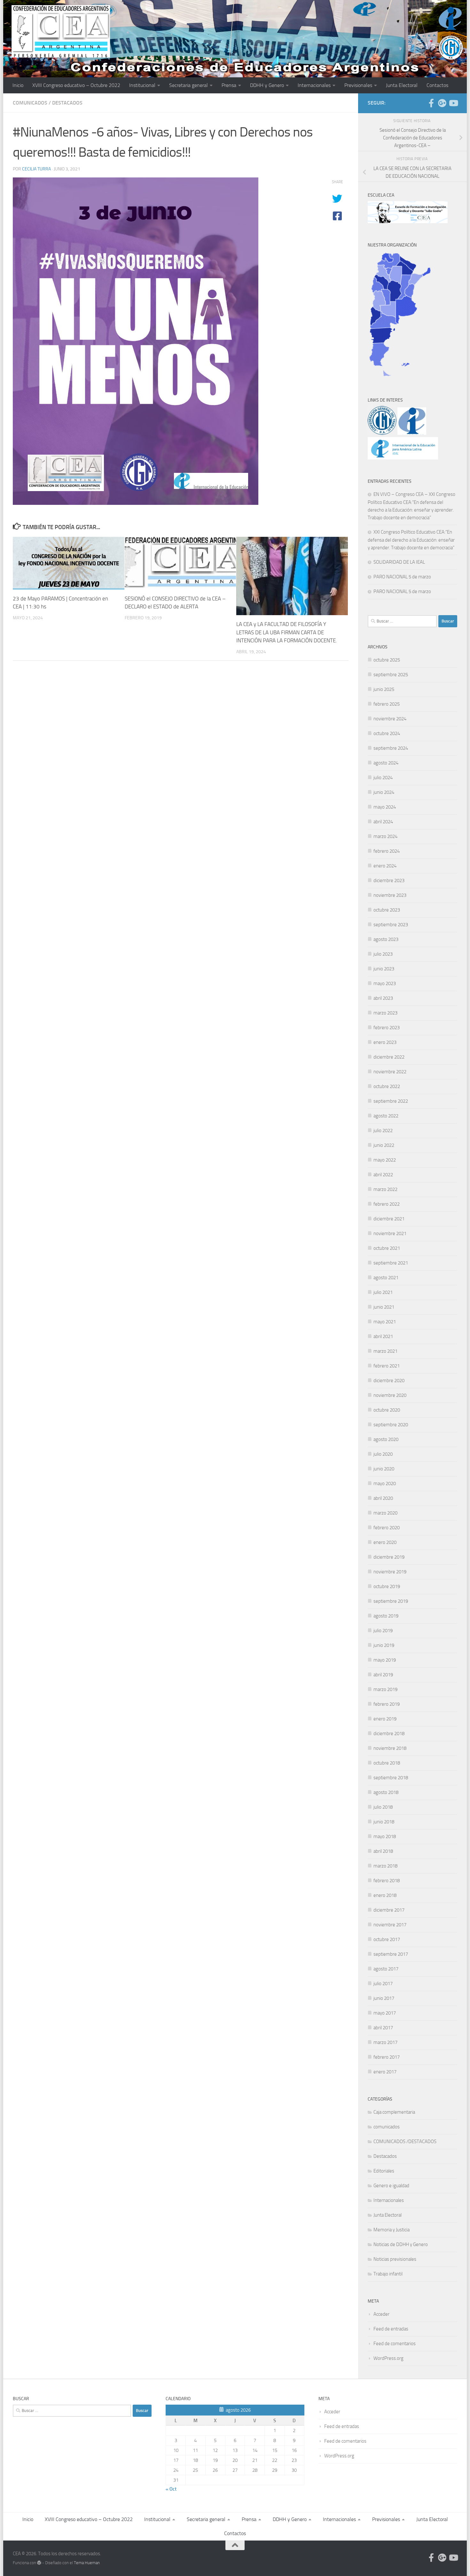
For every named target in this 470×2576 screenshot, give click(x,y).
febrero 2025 (387, 704)
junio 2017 (384, 1998)
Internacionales (314, 85)
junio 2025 (384, 689)
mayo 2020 (385, 1484)
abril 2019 (383, 1675)
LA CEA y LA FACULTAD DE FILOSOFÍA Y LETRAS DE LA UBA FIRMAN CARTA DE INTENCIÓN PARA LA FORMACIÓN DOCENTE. (287, 632)
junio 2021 (384, 1307)
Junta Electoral (402, 85)
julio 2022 (383, 1131)
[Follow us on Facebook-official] (431, 103)
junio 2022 (384, 1145)
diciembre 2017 (389, 1910)
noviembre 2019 (390, 1572)
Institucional (142, 85)
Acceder (381, 2314)
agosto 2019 (386, 1616)
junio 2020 (384, 1469)
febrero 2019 (387, 1704)
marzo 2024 (385, 836)
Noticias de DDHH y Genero (401, 2244)
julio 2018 (383, 1807)
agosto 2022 (386, 1116)
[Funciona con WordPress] (39, 2563)
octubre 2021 (387, 1248)
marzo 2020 (385, 1513)
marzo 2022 (385, 1189)
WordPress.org (388, 2358)
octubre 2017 (387, 1939)
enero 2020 (385, 1542)
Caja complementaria (394, 2112)
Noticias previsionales (395, 2259)
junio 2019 (384, 1645)
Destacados (67, 103)
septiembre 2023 (391, 925)
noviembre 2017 (390, 1925)
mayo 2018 (385, 1836)
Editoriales (384, 2171)
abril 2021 (383, 1336)
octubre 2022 (387, 1086)
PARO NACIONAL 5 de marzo (402, 577)
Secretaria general (188, 85)
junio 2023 (384, 969)
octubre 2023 (387, 910)
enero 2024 (385, 866)
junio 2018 (384, 1822)
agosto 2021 (386, 1278)
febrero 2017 (387, 2057)
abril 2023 (383, 998)
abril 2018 (383, 1851)
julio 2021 (383, 1292)
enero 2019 (385, 1719)
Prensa (229, 85)
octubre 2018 (387, 1763)
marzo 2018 (385, 1866)
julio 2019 (383, 1631)
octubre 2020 (387, 1410)
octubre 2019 (387, 1586)
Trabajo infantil (388, 2274)
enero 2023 (385, 1042)
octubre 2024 (387, 733)
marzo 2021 (385, 1351)
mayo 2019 (385, 1660)
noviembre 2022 (390, 1072)
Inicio (18, 85)
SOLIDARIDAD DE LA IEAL (399, 562)
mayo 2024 (385, 807)
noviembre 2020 (390, 1395)
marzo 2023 (385, 1013)
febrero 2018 (387, 1881)
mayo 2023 (385, 983)
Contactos (437, 85)
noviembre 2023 (390, 895)
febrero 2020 (387, 1528)
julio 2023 (383, 954)
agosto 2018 (386, 1792)
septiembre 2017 (391, 1954)
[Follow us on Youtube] (453, 103)
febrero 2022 (387, 1204)
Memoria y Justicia (392, 2230)
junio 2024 (384, 792)
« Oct (171, 2489)
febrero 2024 (387, 851)
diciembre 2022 (389, 1057)
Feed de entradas (391, 2329)
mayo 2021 (385, 1322)
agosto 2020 (386, 1439)
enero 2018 (385, 1895)
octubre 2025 (387, 660)
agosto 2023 (386, 939)
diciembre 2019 (389, 1557)
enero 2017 (385, 2072)
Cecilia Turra (36, 169)
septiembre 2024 (391, 748)
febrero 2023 (387, 1028)
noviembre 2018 (390, 1748)
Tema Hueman (87, 2563)
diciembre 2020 (389, 1381)
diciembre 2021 (389, 1219)
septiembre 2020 (391, 1425)
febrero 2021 (387, 1366)
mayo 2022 (385, 1160)
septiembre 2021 (391, 1263)
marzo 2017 (385, 2042)
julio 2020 (383, 1454)
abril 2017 (383, 2028)
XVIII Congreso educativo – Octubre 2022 (76, 85)
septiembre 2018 (391, 1778)
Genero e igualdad (391, 2186)
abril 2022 (383, 1175)
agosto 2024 (386, 763)
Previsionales (358, 85)
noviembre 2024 (390, 719)
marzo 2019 (385, 1689)
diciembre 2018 (389, 1734)
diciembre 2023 (389, 881)
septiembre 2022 (391, 1101)
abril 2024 (383, 822)
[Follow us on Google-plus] (442, 103)
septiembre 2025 (391, 675)
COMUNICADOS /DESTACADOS (405, 2141)
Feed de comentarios (395, 2344)
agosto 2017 (386, 1969)
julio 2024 (383, 778)
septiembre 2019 (391, 1601)
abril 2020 (383, 1498)
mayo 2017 (385, 2013)
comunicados (30, 103)
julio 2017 (383, 1984)
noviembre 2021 (390, 1233)
